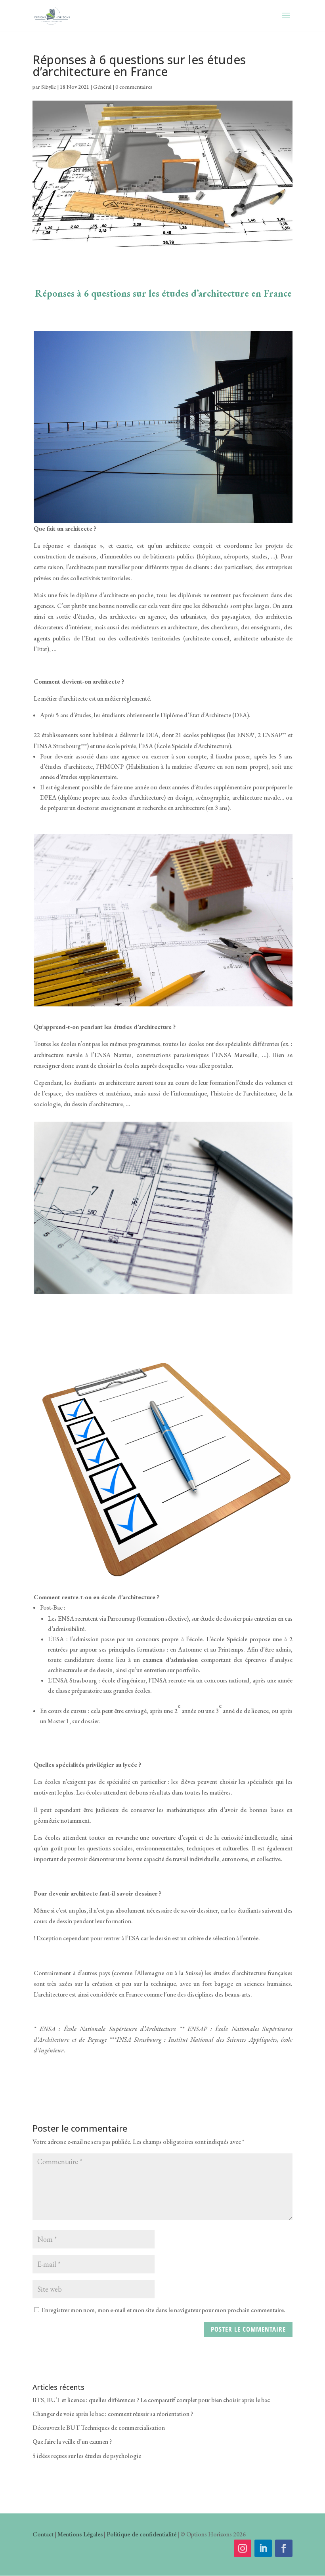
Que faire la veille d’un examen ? (72, 2442)
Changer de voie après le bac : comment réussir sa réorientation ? (113, 2414)
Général (102, 87)
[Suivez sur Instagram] (243, 2548)
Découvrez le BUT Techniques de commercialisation (99, 2428)
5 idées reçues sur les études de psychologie (87, 2456)
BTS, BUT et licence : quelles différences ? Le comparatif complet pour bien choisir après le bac (151, 2400)
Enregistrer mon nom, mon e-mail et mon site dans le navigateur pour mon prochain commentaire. (163, 2310)
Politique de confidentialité (141, 2534)
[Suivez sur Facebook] (284, 2548)
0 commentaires (134, 87)
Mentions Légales (80, 2534)
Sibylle (49, 87)
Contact (43, 2534)
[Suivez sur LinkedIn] (263, 2548)
